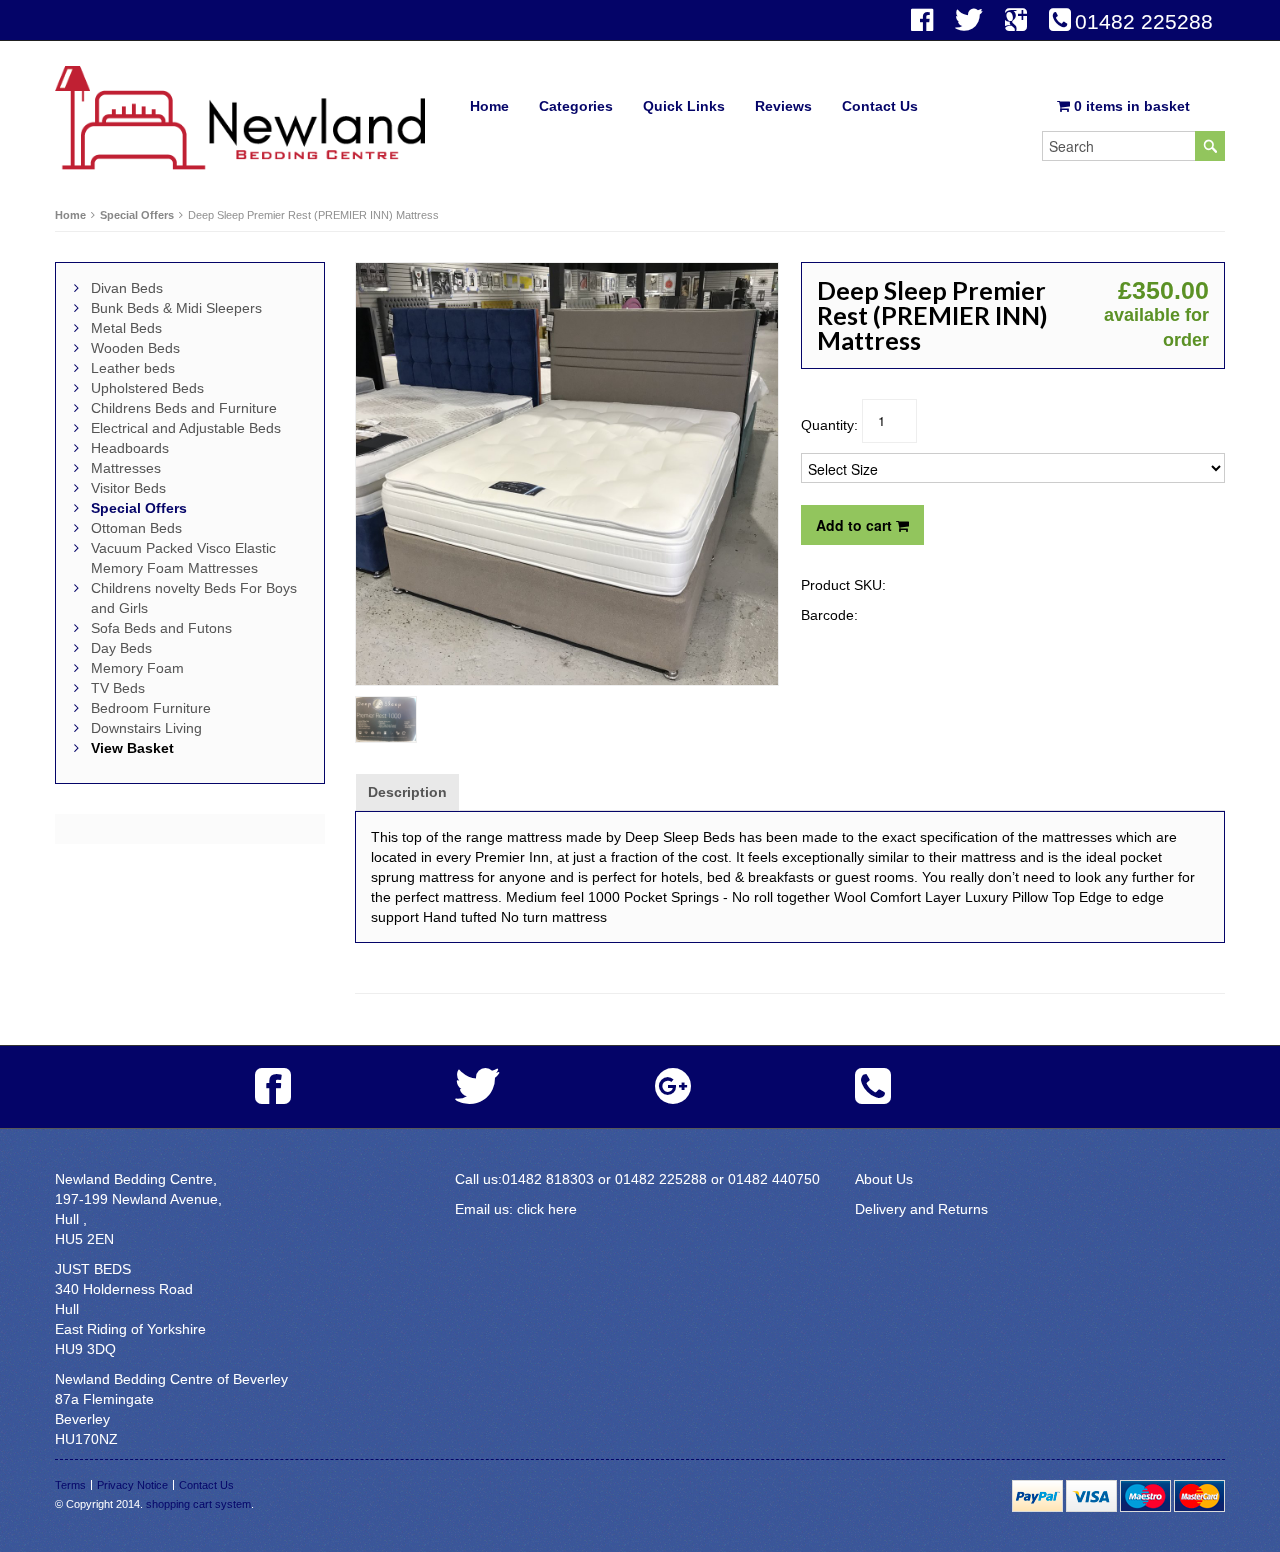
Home (489, 106)
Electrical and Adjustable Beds (186, 428)
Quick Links (684, 106)
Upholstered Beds (147, 388)
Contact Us (880, 106)
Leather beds (133, 368)
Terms (70, 1485)
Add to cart (856, 525)
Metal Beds (126, 328)
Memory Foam (137, 668)
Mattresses (126, 468)
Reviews (783, 106)
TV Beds (118, 688)
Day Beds (121, 648)
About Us (884, 1179)
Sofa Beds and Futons (161, 628)
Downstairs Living (146, 728)
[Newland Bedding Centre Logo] (240, 117)
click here (547, 1209)
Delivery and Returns (921, 1209)
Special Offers (137, 215)
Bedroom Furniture (151, 708)
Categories (576, 106)
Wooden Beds (135, 348)
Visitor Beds (128, 488)
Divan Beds (127, 288)
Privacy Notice (132, 1485)
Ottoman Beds (136, 528)
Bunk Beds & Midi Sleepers (176, 308)
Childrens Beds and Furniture (184, 408)
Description (407, 792)
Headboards (130, 448)
